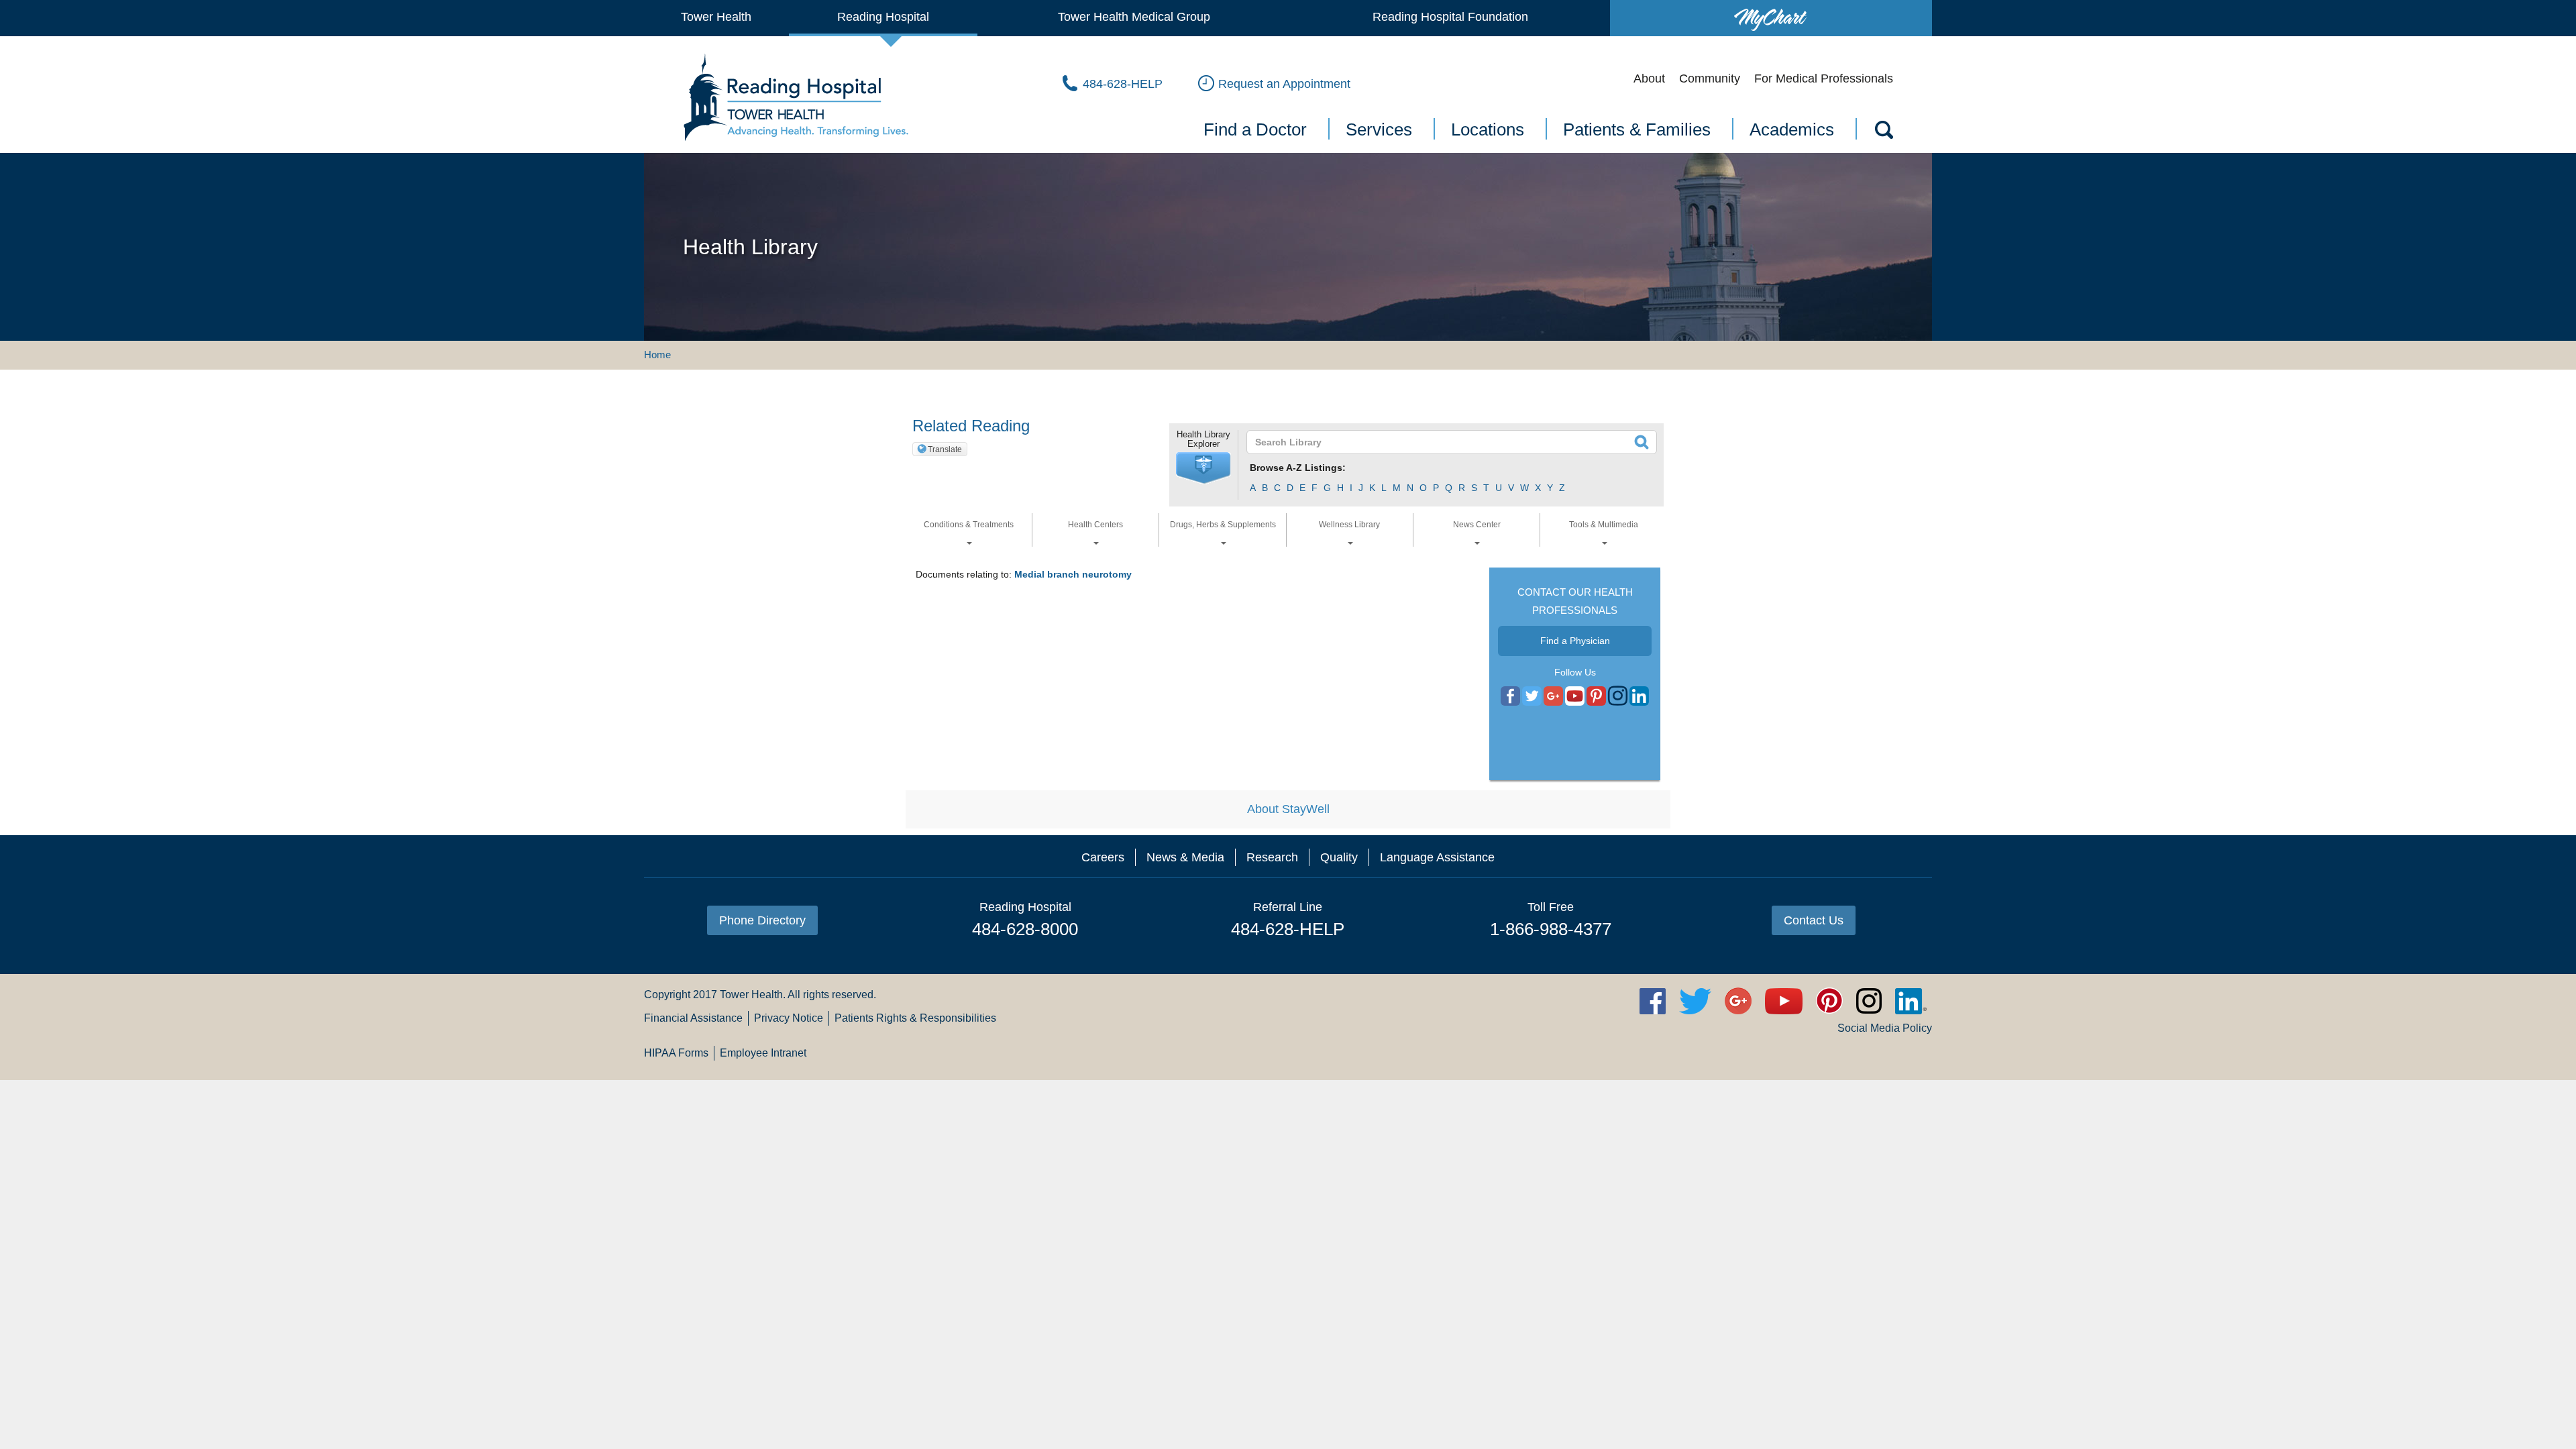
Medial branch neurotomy (1073, 574)
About (1649, 78)
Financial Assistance (693, 1018)
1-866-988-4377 (1551, 929)
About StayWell (1288, 809)
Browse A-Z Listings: (1298, 468)
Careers (1103, 857)
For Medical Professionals (1824, 78)
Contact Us (1814, 920)
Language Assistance (1437, 857)
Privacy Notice (789, 1018)
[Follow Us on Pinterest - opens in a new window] (1596, 696)
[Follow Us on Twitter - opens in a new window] (1532, 696)
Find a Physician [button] (1575, 641)
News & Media (1185, 857)
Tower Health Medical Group (1134, 17)
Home (657, 355)
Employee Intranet (763, 1053)
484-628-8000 (1025, 929)
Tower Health (716, 17)
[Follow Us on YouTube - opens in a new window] (1553, 696)
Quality (1339, 857)
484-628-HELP (1288, 929)
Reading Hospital (883, 17)
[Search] (1883, 132)
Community (1710, 78)
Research (1272, 857)
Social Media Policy (1885, 1028)
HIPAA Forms (676, 1053)
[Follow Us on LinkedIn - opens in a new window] (1639, 696)
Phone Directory (762, 920)
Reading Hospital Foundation (1450, 17)
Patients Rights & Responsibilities (915, 1018)
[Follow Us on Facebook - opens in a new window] (1510, 696)
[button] (1203, 468)
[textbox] (1443, 442)
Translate (945, 449)
